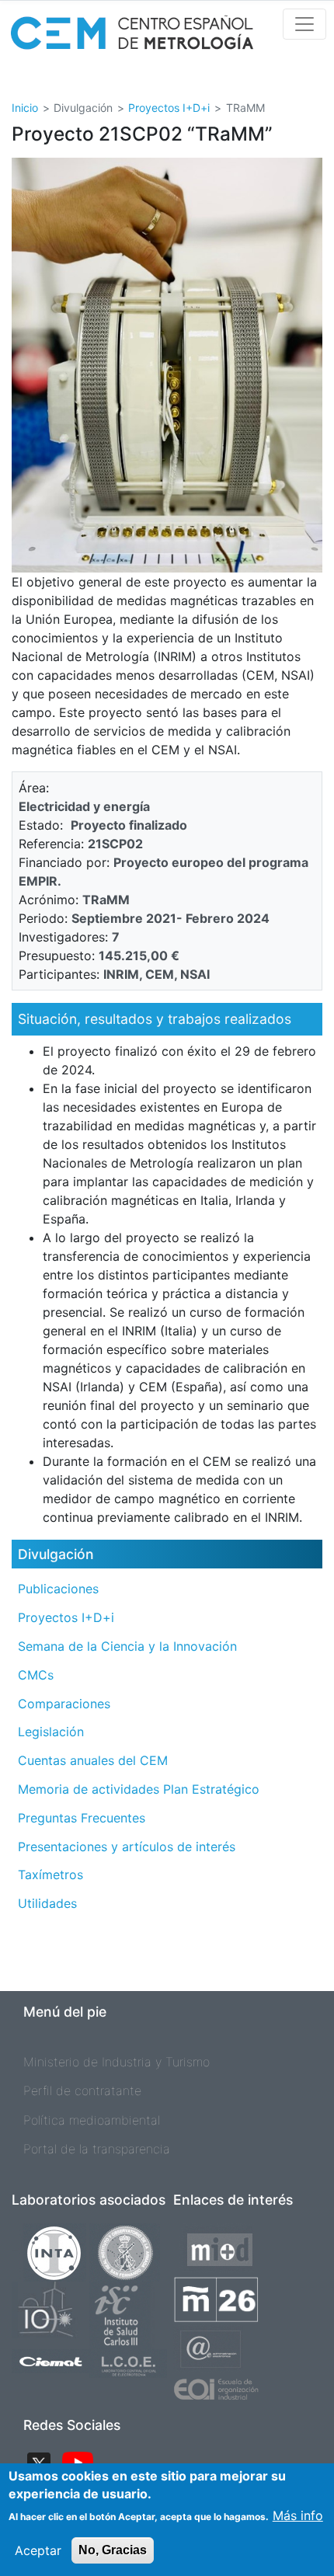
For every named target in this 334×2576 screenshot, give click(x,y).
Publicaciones (58, 1589)
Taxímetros (50, 1875)
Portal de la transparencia (97, 2149)
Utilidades (47, 1903)
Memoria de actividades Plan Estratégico (139, 1789)
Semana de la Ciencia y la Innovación (127, 1646)
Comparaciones (64, 1704)
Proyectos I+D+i (169, 108)
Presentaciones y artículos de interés (127, 1847)
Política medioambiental (92, 2120)
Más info (298, 2515)
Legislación (51, 1732)
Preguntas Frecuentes (82, 1818)
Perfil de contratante (82, 2090)
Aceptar (38, 2550)
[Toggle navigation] (304, 24)
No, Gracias (113, 2550)
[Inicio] (132, 38)
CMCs (36, 1675)
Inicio (25, 108)
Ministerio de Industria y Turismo (117, 2062)
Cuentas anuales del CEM (93, 1760)
